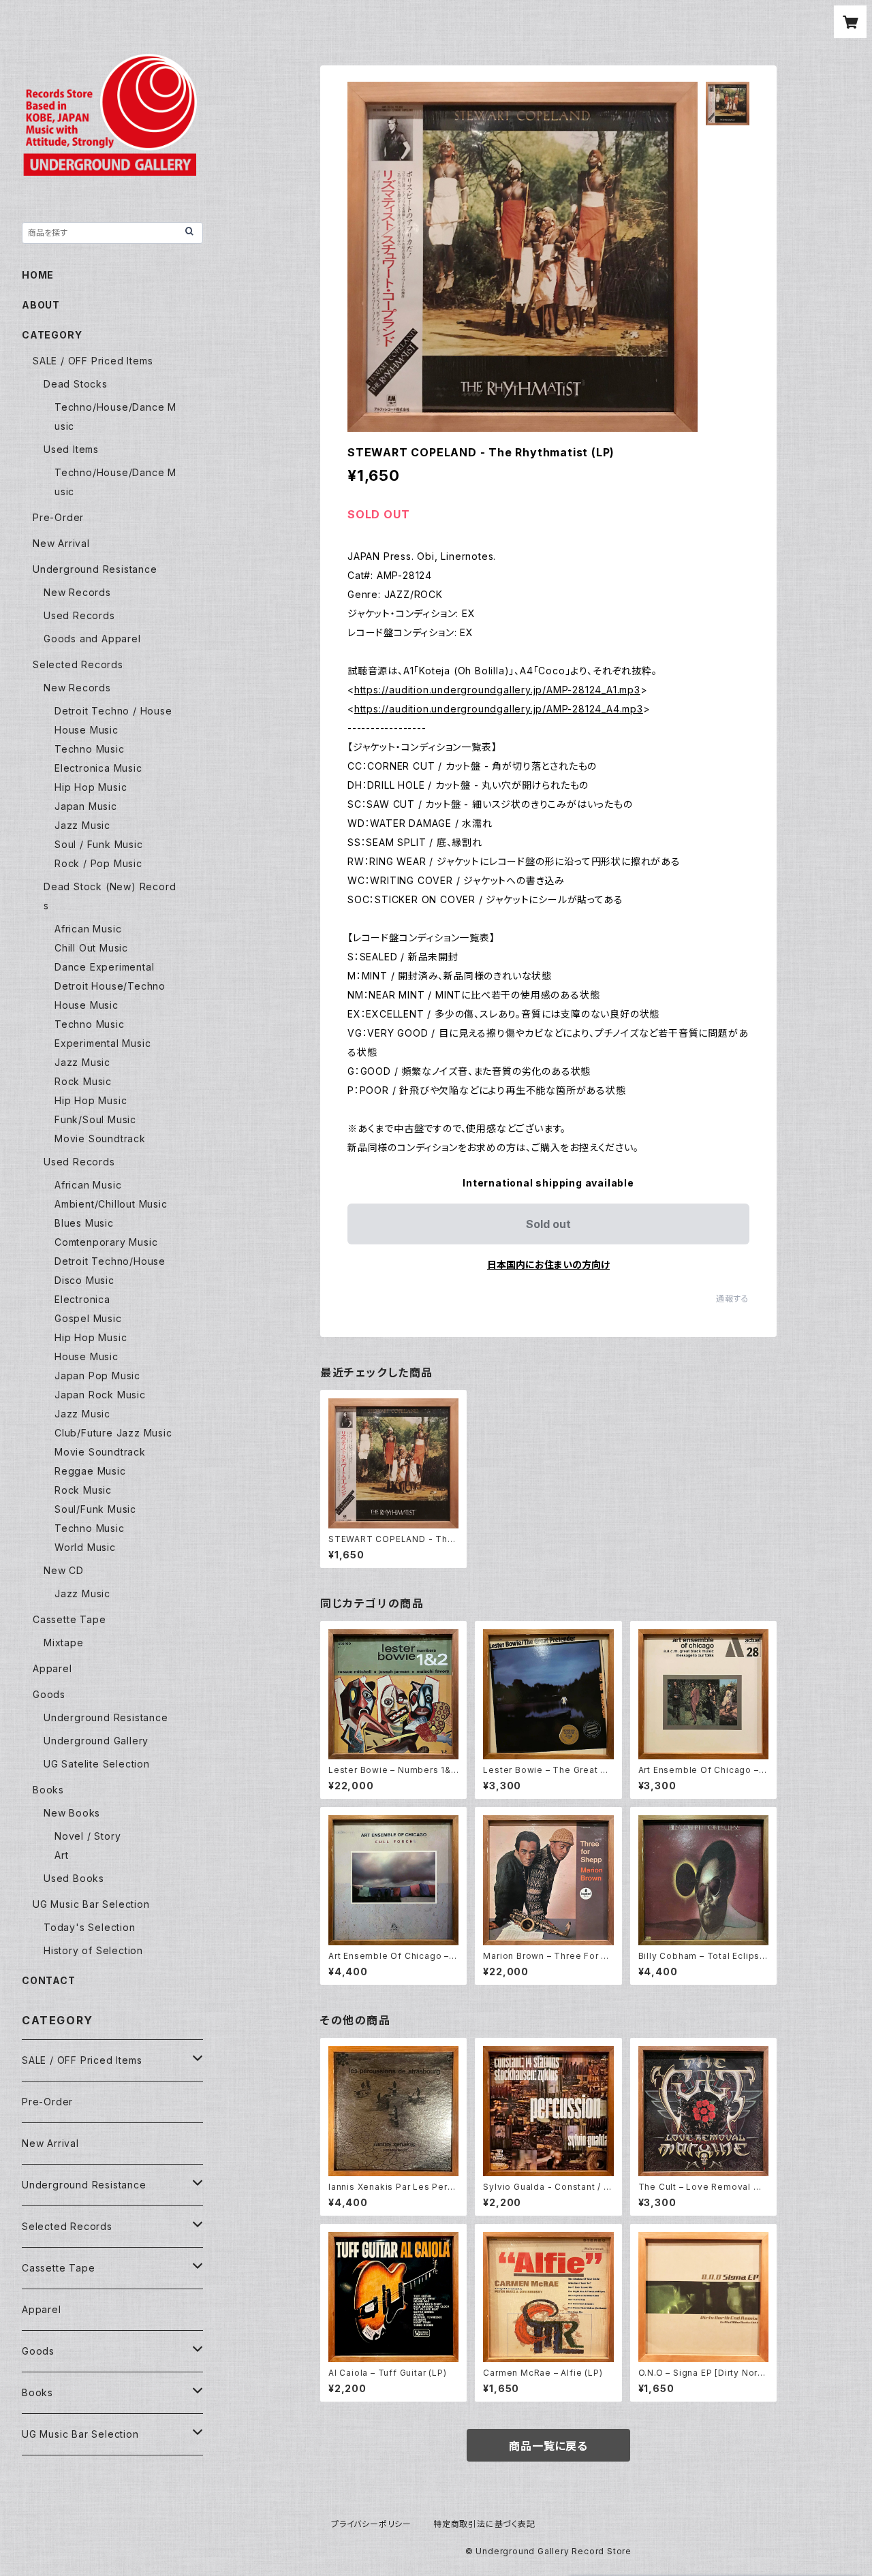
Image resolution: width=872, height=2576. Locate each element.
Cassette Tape (69, 1619)
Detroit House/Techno (110, 986)
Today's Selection (90, 1927)
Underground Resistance (95, 569)
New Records (77, 592)
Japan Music (86, 806)
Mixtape (64, 1643)
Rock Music (83, 1081)
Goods (49, 1694)
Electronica (82, 1299)
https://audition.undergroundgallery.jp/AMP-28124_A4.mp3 (499, 709)
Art (61, 1855)
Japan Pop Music (97, 1376)
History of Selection (93, 1950)
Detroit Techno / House (113, 711)
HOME (38, 275)
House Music (87, 730)
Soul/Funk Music (95, 1509)
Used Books (74, 1878)
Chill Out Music (91, 948)
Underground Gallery (96, 1741)
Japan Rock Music (100, 1395)
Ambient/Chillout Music (111, 1204)
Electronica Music (98, 768)
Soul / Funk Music (99, 844)
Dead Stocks (76, 384)
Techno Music (90, 749)
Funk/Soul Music (95, 1119)
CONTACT (49, 1980)
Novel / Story (88, 1836)
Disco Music (84, 1280)
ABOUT (41, 305)
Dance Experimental (104, 967)
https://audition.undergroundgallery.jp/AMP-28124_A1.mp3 (497, 690)
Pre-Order (58, 517)
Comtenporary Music (106, 1242)
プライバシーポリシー (371, 2524)
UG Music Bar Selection (91, 1904)
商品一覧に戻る (548, 2446)
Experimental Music (103, 1043)
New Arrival (61, 543)
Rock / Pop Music (98, 863)
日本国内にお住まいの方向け (548, 1265)
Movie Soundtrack (100, 1138)
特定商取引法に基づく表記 (484, 2524)
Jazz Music (82, 825)
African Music (88, 929)
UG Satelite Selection (97, 1764)
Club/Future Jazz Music (113, 1433)
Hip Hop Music (91, 787)
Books (48, 1790)
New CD (64, 1570)
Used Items (71, 449)
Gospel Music (88, 1318)
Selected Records (78, 664)
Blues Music (84, 1223)
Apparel (52, 1668)
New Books (72, 1813)
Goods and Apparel (92, 639)
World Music (85, 1547)
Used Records (79, 615)
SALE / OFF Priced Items (93, 361)
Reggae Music (90, 1471)
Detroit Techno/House (110, 1261)
